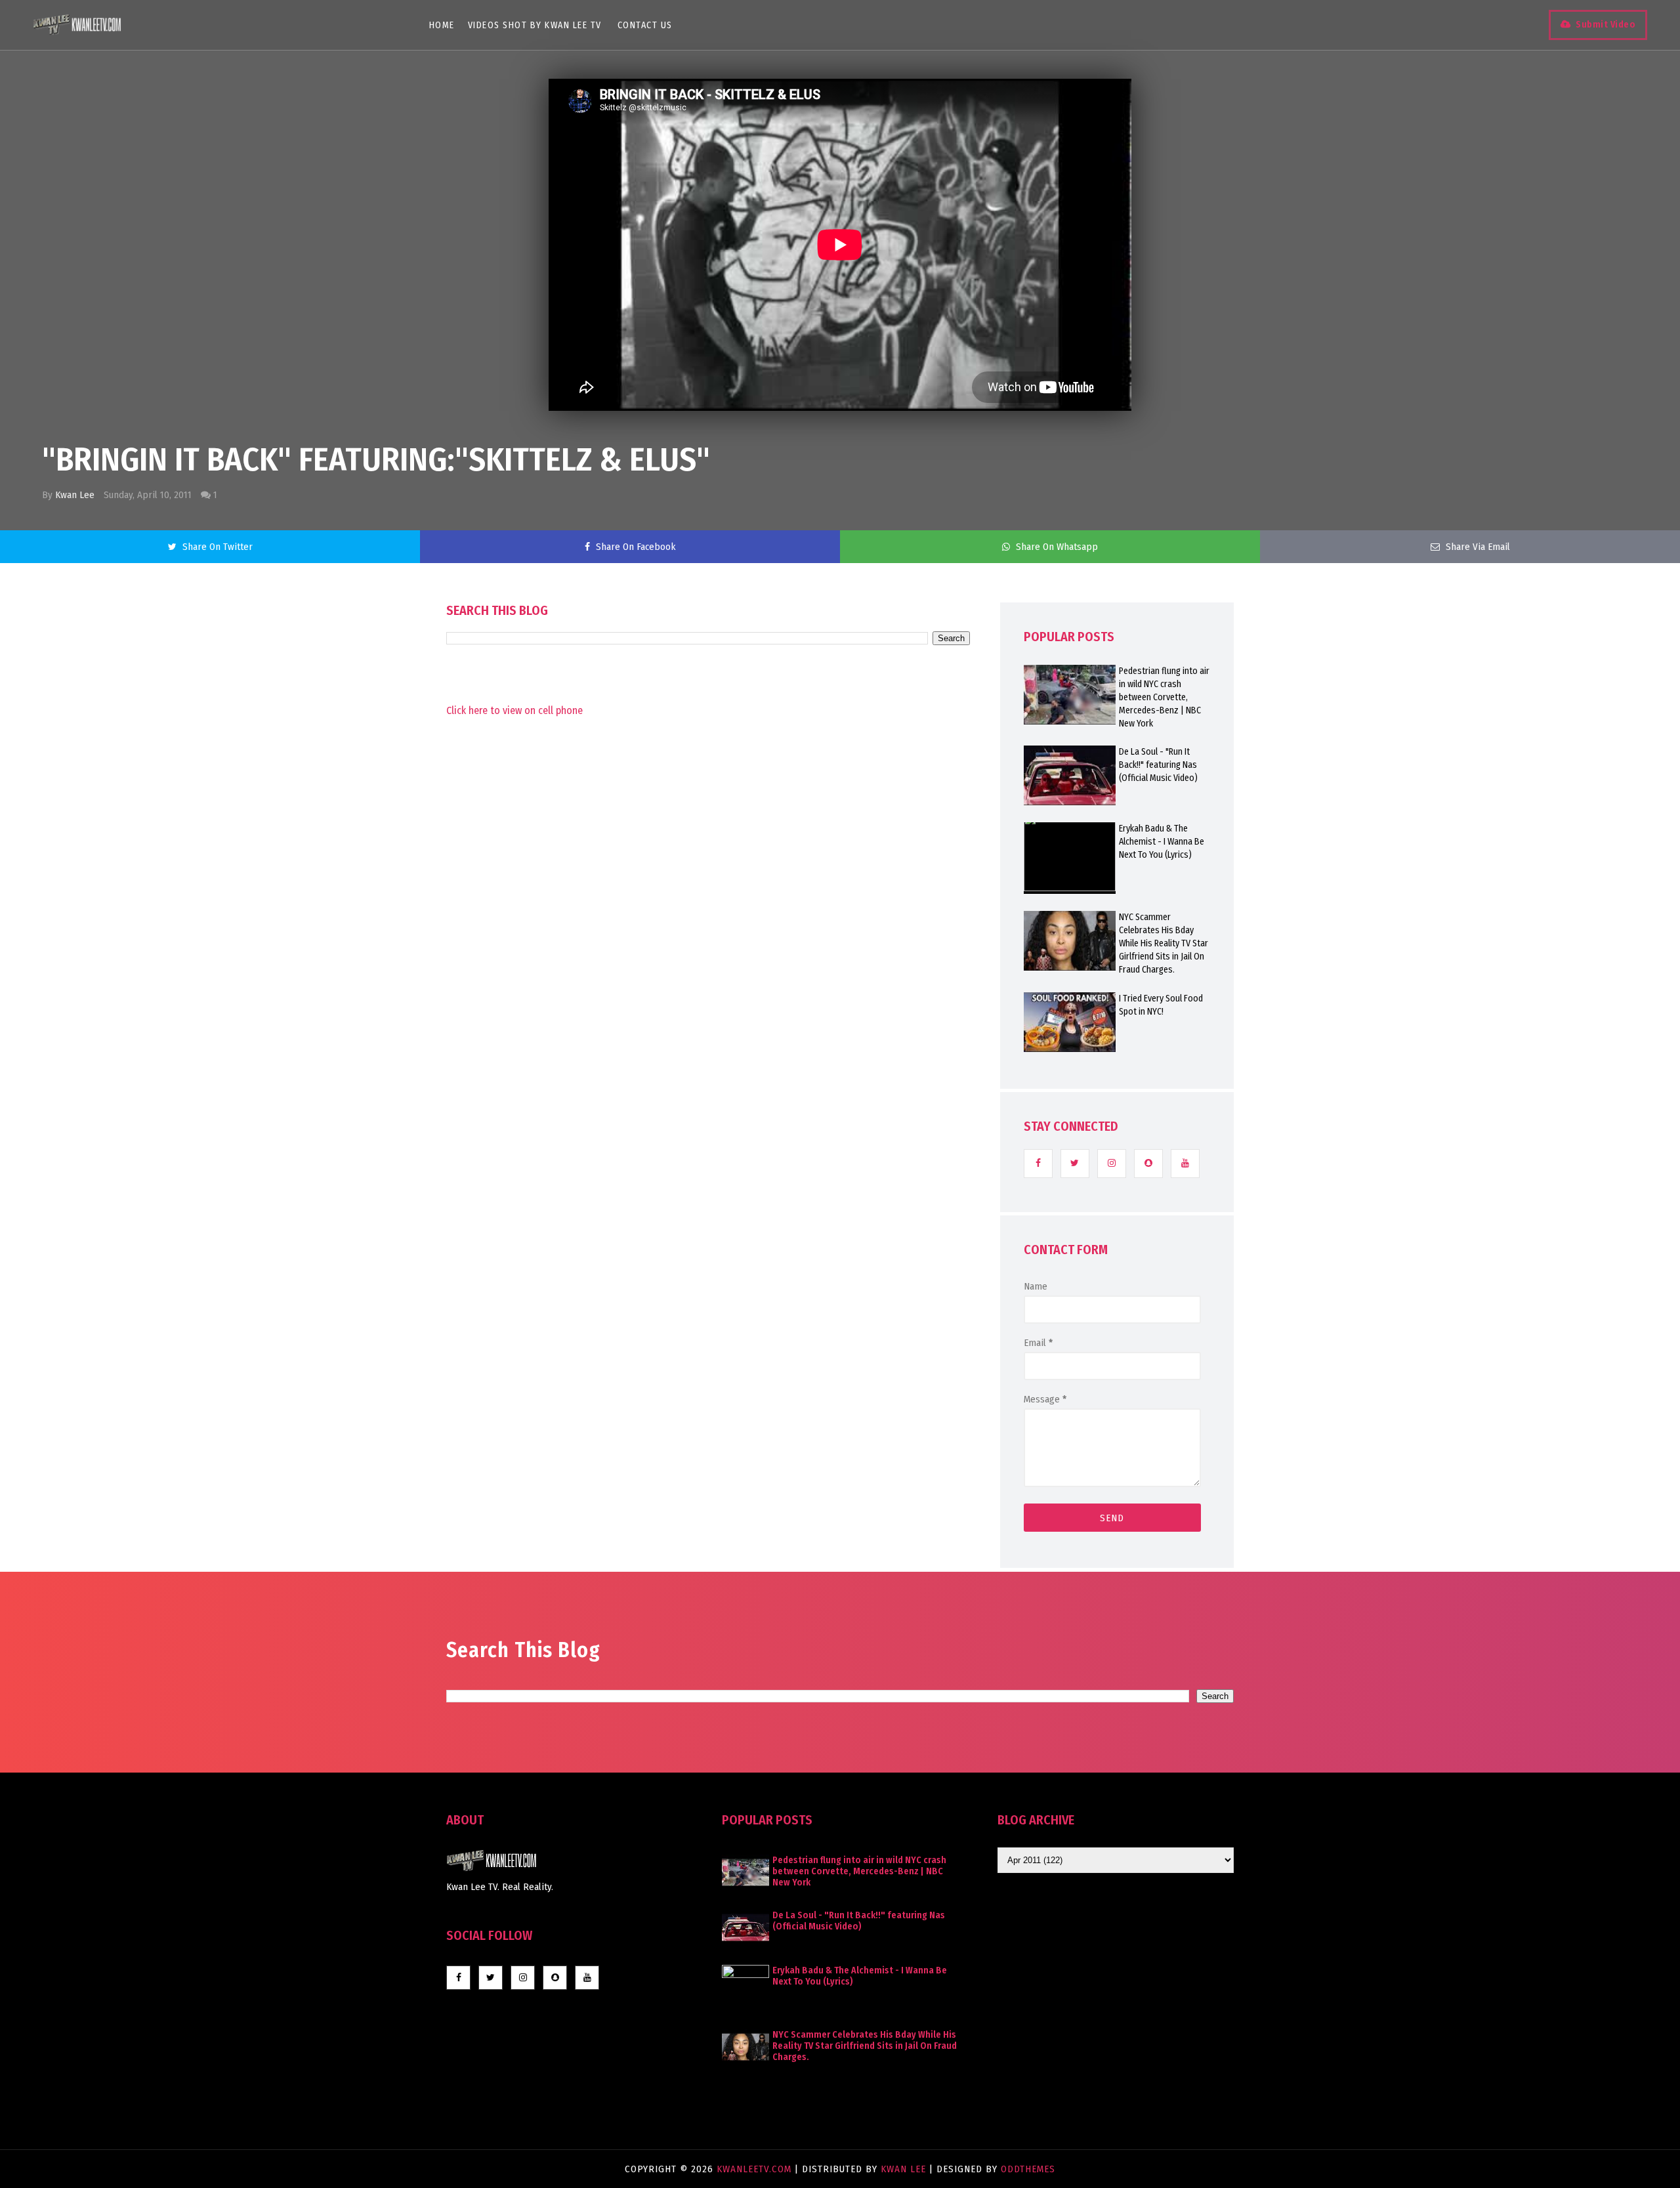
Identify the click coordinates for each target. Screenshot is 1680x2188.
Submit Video (1606, 25)
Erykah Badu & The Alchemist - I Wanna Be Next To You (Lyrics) (1162, 842)
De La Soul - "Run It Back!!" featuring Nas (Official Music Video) (1158, 765)
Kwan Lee (75, 495)
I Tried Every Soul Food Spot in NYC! (1161, 1005)
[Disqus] (708, 1072)
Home (442, 25)
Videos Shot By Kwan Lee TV (535, 25)
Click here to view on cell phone (514, 710)
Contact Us (645, 25)
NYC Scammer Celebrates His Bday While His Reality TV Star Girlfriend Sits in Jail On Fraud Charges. (1164, 943)
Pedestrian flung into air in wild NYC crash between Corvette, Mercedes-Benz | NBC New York (1164, 697)
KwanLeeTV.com (756, 2169)
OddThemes (1028, 2169)
